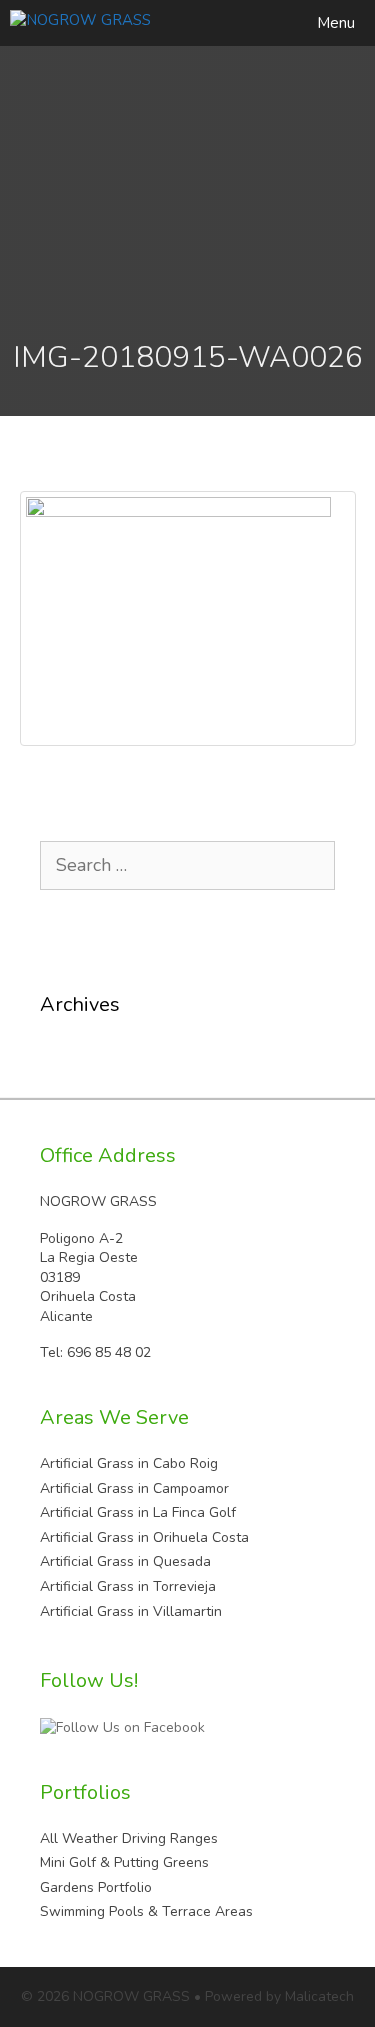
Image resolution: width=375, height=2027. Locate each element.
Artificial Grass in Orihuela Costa (144, 1537)
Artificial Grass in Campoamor (134, 1488)
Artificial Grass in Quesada (125, 1561)
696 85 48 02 (109, 1352)
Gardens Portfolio (96, 1887)
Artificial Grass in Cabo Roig (129, 1463)
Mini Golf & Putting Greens (124, 1862)
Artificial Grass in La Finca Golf (138, 1512)
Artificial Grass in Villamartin (131, 1611)
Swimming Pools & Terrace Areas (146, 1911)
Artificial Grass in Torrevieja (128, 1586)
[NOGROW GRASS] (81, 23)
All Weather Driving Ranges (129, 1838)
